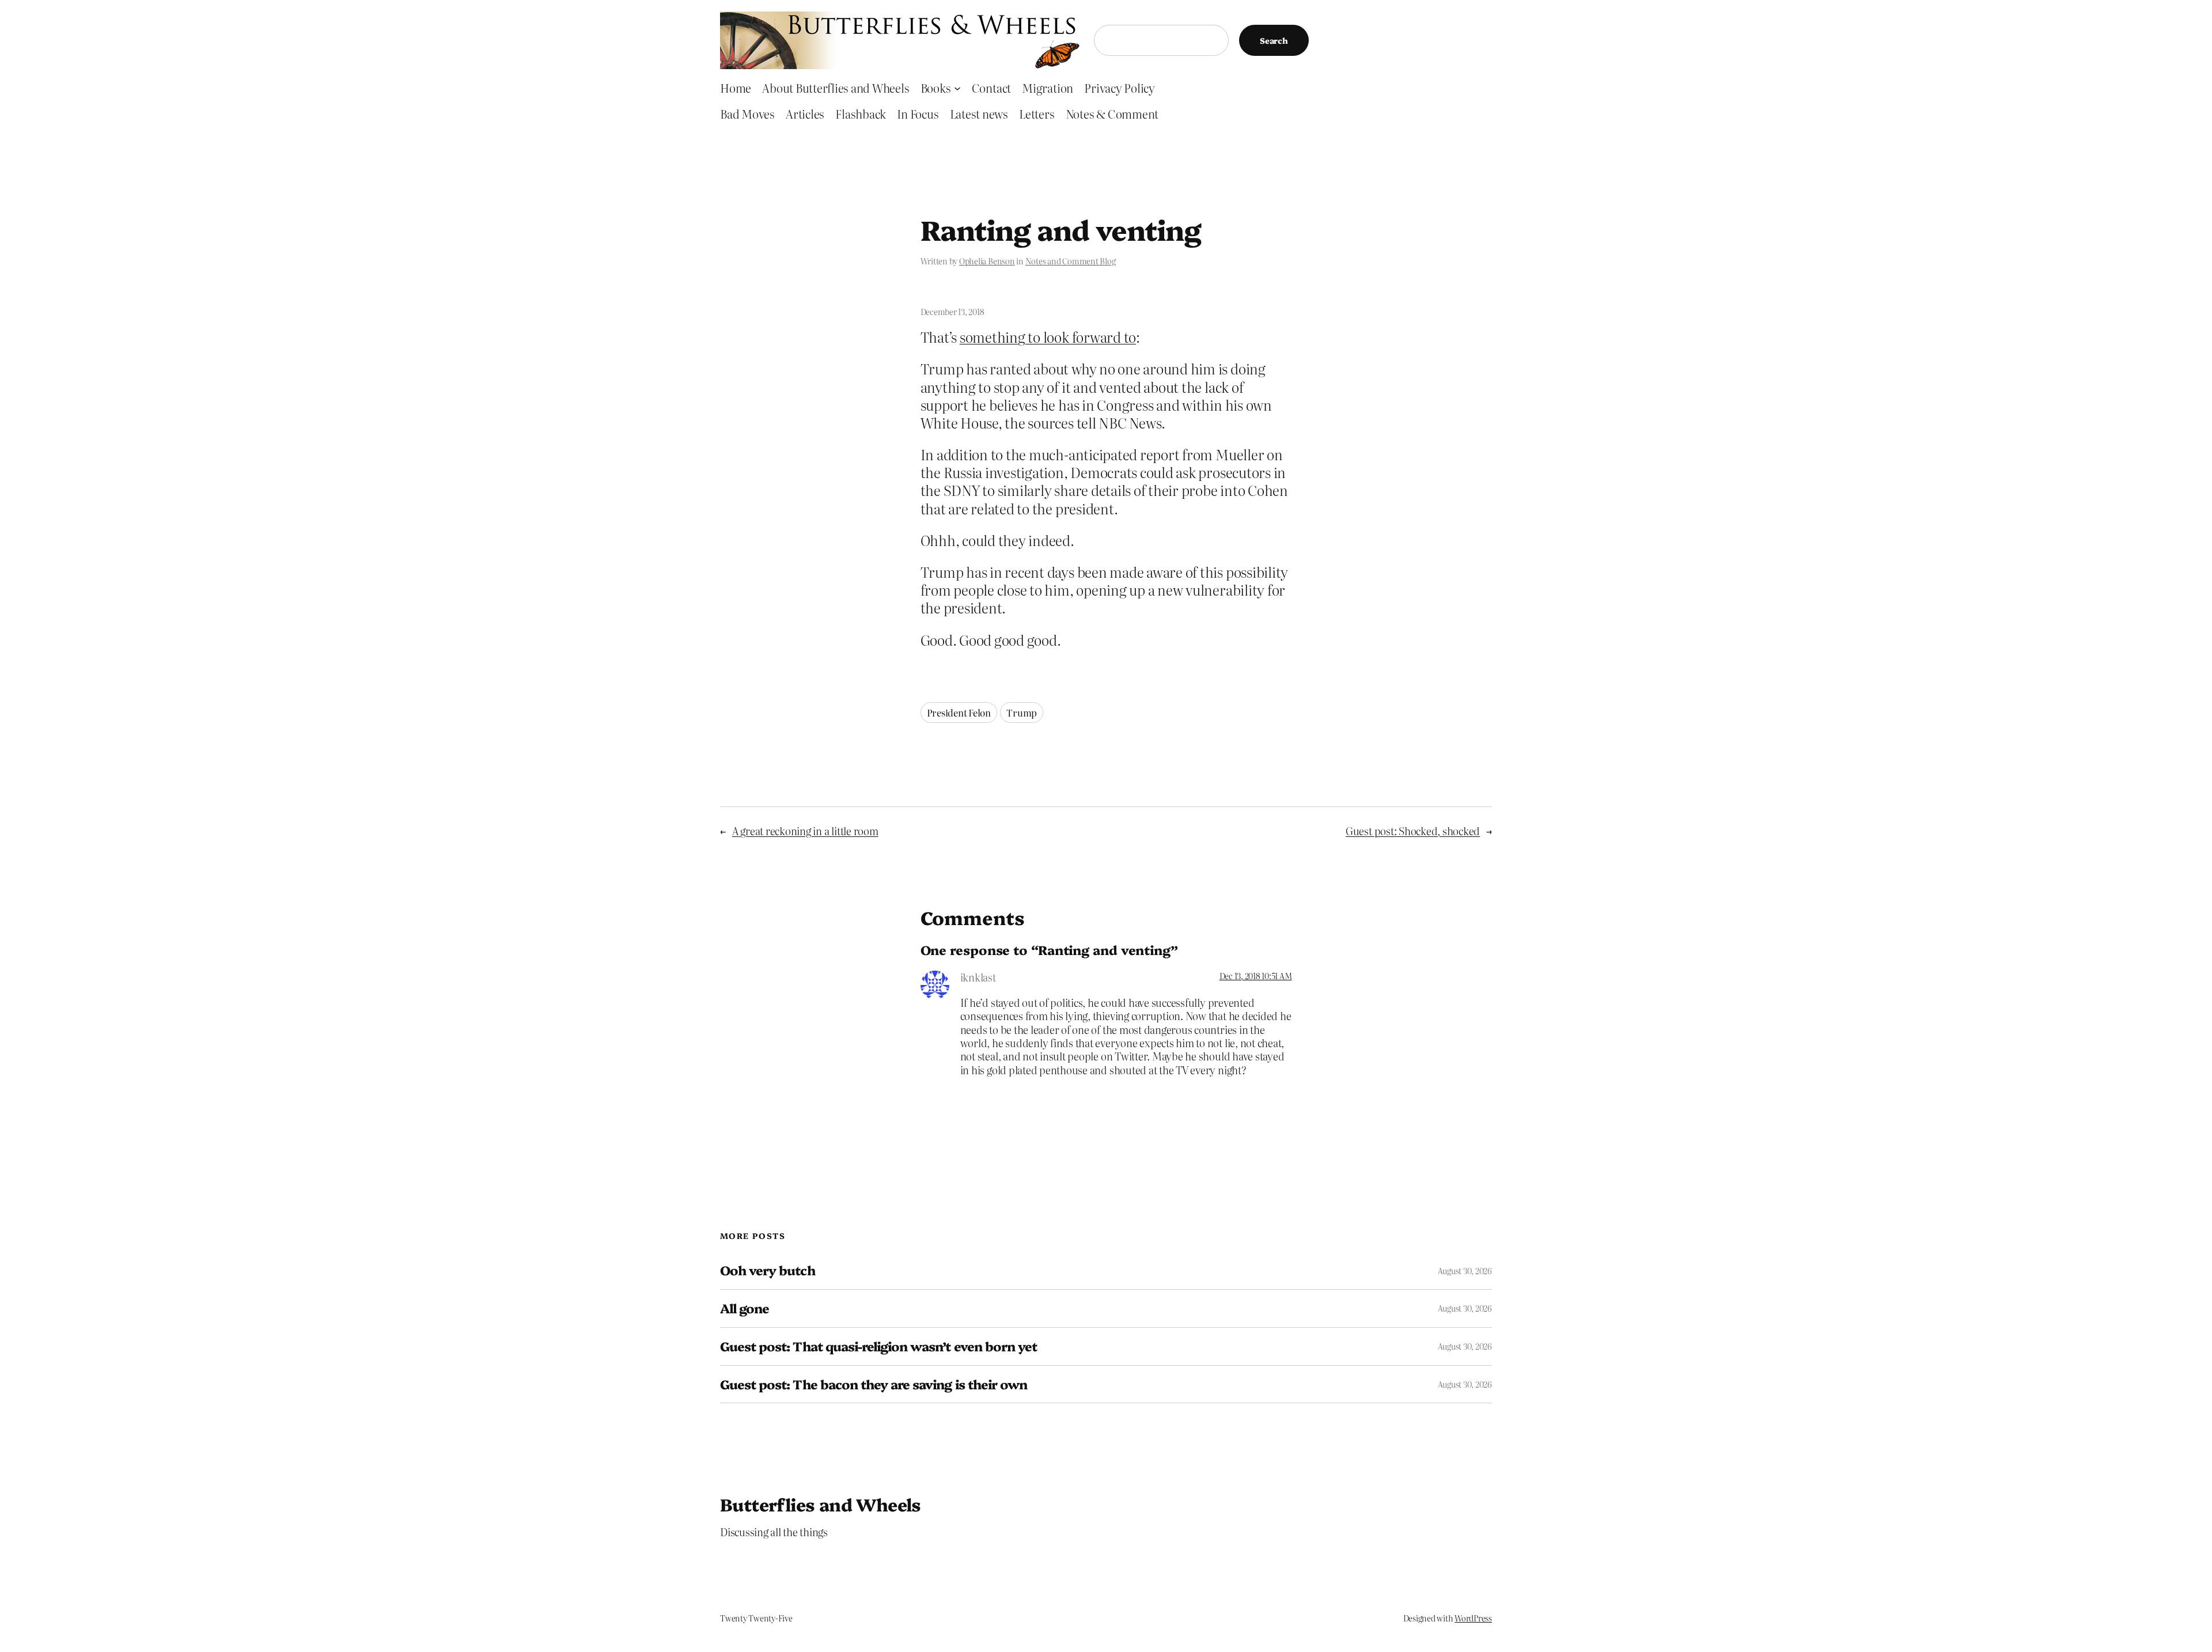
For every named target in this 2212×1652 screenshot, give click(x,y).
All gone (745, 1308)
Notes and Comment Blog (1071, 261)
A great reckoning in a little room (805, 831)
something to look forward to (1048, 337)
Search (1274, 40)
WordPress (1473, 1618)
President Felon (959, 713)
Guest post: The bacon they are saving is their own (874, 1384)
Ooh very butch (768, 1270)
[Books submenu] (957, 88)
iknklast (978, 977)
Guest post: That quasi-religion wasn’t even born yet (878, 1346)
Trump (1022, 713)
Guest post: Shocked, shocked (1413, 831)
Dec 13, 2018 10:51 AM (1256, 976)
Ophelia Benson (987, 261)
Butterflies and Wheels (821, 1504)
